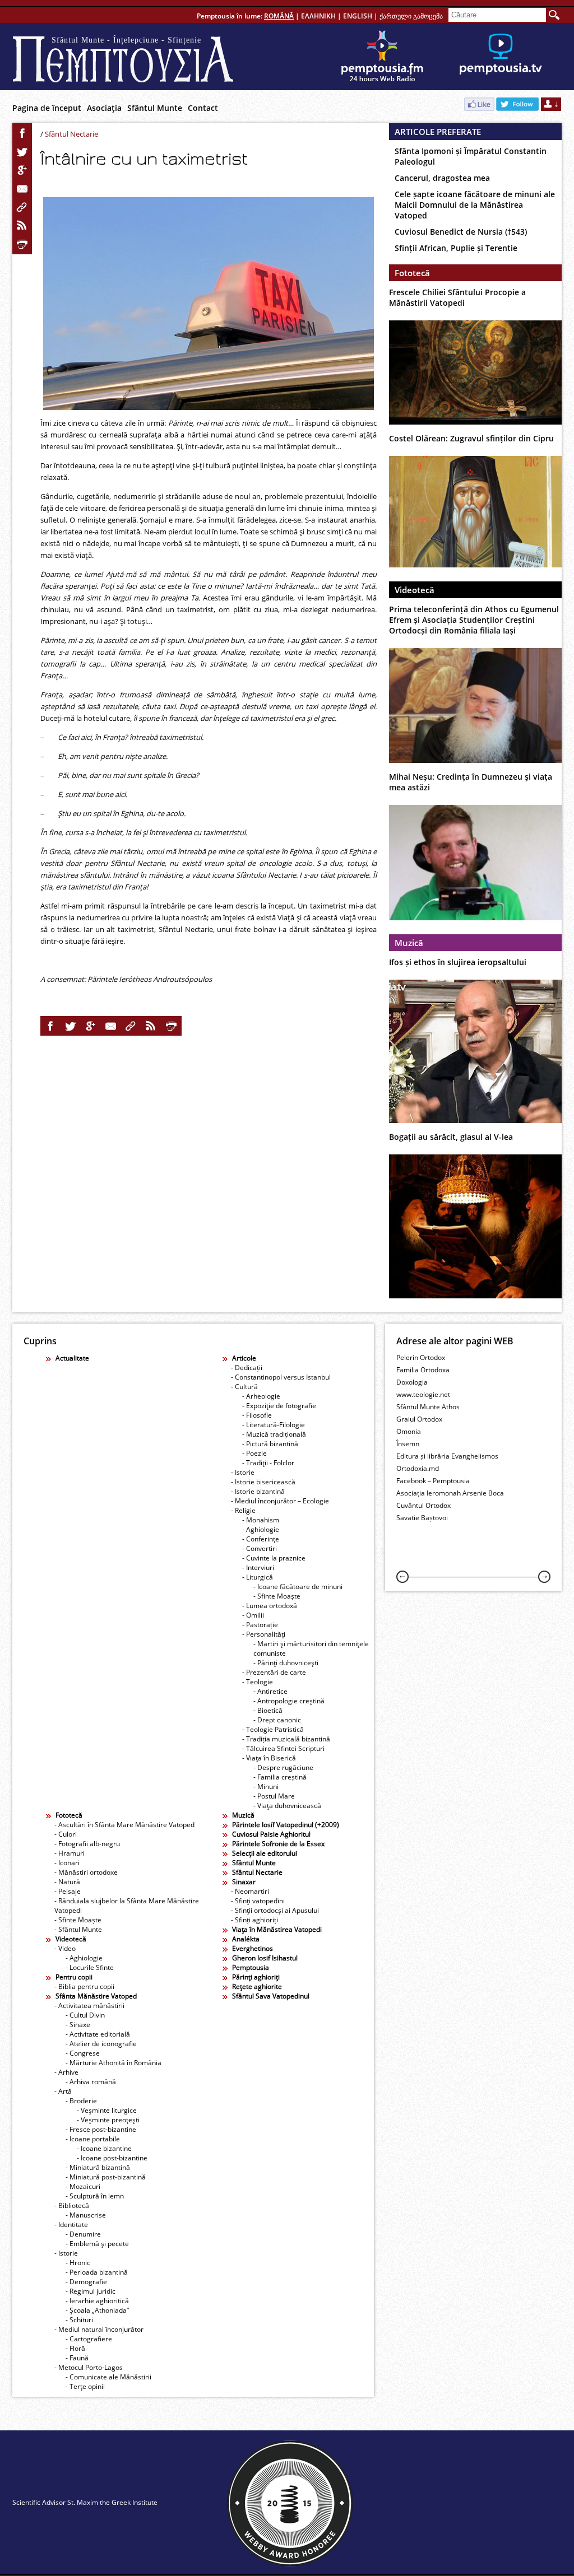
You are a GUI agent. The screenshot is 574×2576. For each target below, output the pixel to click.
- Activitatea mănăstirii (89, 2006)
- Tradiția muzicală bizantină (286, 1739)
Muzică (409, 943)
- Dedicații (247, 1368)
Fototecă (412, 273)
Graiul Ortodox (419, 1419)
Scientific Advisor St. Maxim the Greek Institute (85, 2502)
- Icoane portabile (93, 2139)
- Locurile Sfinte (90, 1967)
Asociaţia (104, 108)
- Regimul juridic (91, 2291)
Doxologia (412, 1382)
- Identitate (71, 2225)
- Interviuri (258, 1568)
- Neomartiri (250, 1891)
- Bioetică (268, 1710)
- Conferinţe (261, 1539)
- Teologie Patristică (273, 1729)
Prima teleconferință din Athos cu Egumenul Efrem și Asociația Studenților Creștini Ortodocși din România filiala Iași (474, 620)
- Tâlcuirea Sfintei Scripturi (283, 1748)
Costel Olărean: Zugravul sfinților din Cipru (471, 438)
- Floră (75, 2348)
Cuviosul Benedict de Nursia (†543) (461, 232)
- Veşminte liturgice (107, 2110)
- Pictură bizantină (270, 1444)
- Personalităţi (264, 1634)
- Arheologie (261, 1396)
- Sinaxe (78, 2025)
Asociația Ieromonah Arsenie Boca (450, 1493)
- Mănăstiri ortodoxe (86, 1872)
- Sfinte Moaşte (277, 1596)
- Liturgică (258, 1577)
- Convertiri (260, 1548)
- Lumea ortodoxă (270, 1606)
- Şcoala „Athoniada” (97, 2310)
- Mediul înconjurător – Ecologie (280, 1501)
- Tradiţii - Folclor (268, 1463)
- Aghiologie (261, 1529)
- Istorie (243, 1472)
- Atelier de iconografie (101, 2044)
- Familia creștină (280, 1777)
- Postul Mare (274, 1796)
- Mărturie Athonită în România (114, 2063)
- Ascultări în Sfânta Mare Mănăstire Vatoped (124, 1825)
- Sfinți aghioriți (254, 1920)
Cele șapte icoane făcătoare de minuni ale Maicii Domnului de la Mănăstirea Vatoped (475, 205)
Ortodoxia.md (418, 1468)
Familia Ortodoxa (423, 1370)
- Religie (243, 1510)
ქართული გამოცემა (411, 16)
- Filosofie (257, 1415)
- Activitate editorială (98, 2034)
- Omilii (253, 1615)
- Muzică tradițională (274, 1434)
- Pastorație (260, 1625)
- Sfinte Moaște (78, 1920)
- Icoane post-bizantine (112, 2158)
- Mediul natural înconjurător (99, 2329)
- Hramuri (70, 1853)
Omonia (409, 1431)
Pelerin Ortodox (421, 1357)
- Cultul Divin (85, 2015)
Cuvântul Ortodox (423, 1505)
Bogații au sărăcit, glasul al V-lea (451, 1137)
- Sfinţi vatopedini (258, 1901)
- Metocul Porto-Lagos (89, 2367)
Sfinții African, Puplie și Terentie (456, 248)
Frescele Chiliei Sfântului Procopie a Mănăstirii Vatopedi (457, 297)
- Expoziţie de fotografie (279, 1406)
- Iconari (67, 1863)
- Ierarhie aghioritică (97, 2301)
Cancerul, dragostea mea (442, 178)
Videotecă (415, 590)
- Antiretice (270, 1691)
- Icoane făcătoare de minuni (298, 1587)
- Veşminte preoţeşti (108, 2120)
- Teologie (258, 1682)
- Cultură (244, 1387)
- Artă (63, 2091)
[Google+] (22, 170)
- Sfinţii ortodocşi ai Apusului (275, 1910)
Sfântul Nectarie (71, 134)
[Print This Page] (22, 244)
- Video (65, 1948)
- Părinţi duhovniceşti (286, 1663)
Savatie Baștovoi (422, 1518)
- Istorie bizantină (258, 1491)
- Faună (77, 2358)
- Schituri (79, 2320)
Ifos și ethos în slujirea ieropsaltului (458, 962)
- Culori (66, 1834)
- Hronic (78, 2263)
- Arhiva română (91, 2082)
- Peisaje (68, 1891)
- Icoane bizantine (104, 2148)
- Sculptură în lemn (95, 2196)
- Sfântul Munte (78, 1929)
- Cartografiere (89, 2339)
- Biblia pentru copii (84, 1986)
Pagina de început (47, 108)
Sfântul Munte (155, 108)
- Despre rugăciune (283, 1767)
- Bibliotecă (72, 2205)
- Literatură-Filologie (274, 1425)
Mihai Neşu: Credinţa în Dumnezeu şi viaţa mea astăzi (471, 782)
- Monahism (261, 1520)
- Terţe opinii (85, 2386)
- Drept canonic (277, 1720)
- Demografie (86, 2282)
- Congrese (83, 2053)
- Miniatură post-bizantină (106, 2177)
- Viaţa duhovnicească (287, 1806)
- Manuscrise (86, 2215)
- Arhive (66, 2072)
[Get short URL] (22, 207)
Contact (203, 108)
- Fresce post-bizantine (101, 2129)
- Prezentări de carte (274, 1672)
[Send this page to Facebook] (22, 133)
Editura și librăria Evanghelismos (447, 1456)
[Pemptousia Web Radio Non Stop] (382, 57)
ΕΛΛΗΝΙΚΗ (318, 16)
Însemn (408, 1444)
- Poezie (254, 1453)
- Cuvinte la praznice (274, 1558)
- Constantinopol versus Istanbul (281, 1377)
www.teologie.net (423, 1394)
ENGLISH (358, 16)
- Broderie (81, 2101)
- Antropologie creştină (289, 1701)
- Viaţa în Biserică (269, 1758)
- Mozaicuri (83, 2186)
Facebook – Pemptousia (433, 1481)
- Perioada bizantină (97, 2272)
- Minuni (266, 1787)
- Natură (67, 1882)
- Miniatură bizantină (98, 2167)
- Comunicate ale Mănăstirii (108, 2377)
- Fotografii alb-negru (87, 1844)
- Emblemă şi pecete (97, 2244)
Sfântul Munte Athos (428, 1407)
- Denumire (83, 2234)
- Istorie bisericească (263, 1482)
